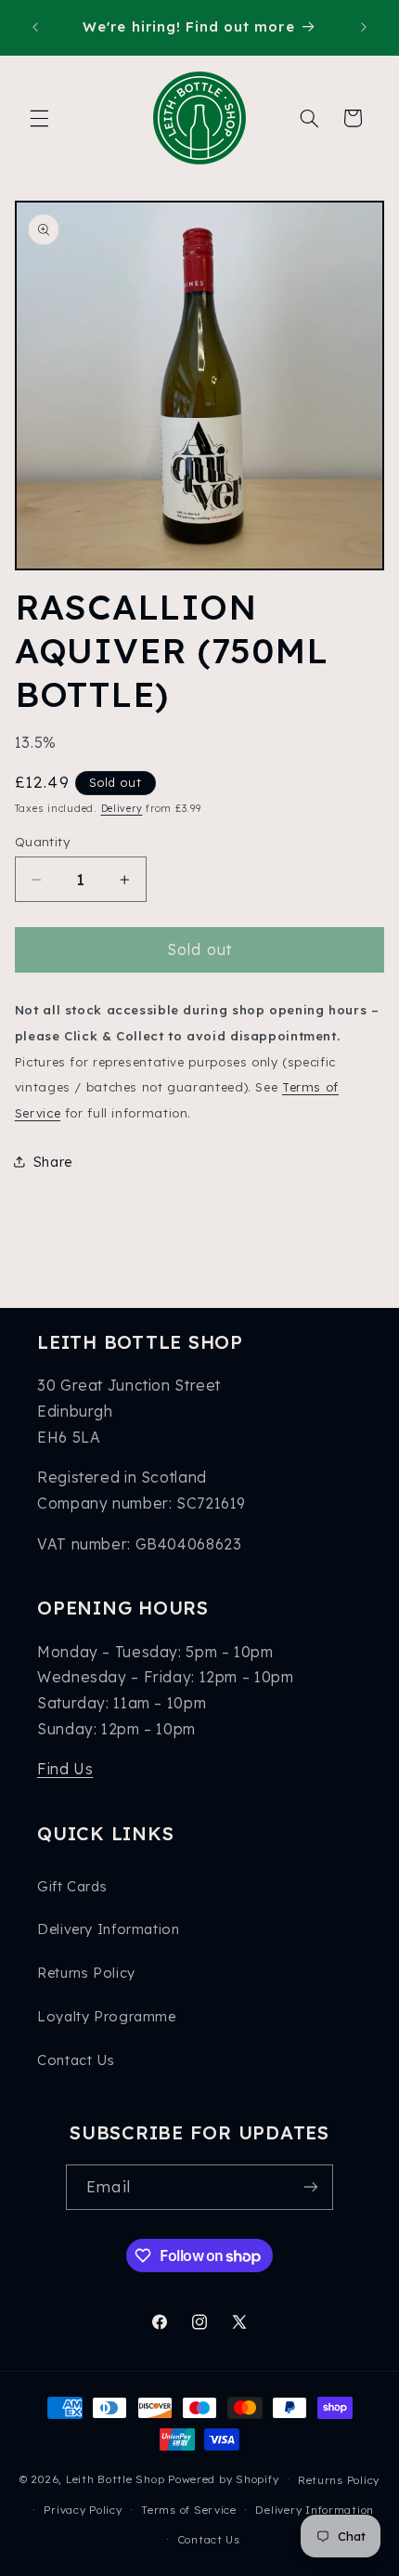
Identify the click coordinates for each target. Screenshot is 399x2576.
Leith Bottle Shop (116, 2479)
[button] (39, 118)
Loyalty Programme (107, 2016)
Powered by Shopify (223, 2479)
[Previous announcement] (35, 27)
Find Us (65, 1769)
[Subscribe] (310, 2187)
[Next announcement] (364, 27)
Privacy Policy (83, 2510)
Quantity (42, 841)
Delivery (122, 808)
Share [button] (53, 1162)
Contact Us (76, 2060)
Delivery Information (109, 1929)
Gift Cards (72, 1886)
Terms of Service (189, 2510)
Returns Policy (86, 1973)
